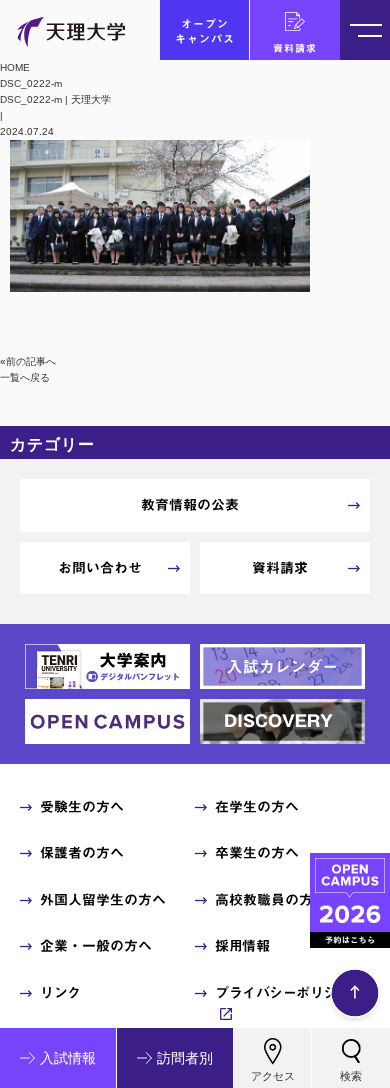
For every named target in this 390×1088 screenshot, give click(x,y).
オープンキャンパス (205, 31)
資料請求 (295, 48)
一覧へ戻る (25, 377)
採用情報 (242, 946)
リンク (60, 993)
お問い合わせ (100, 568)
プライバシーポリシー (282, 993)
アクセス (273, 1076)
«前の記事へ (28, 361)
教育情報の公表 (190, 505)
